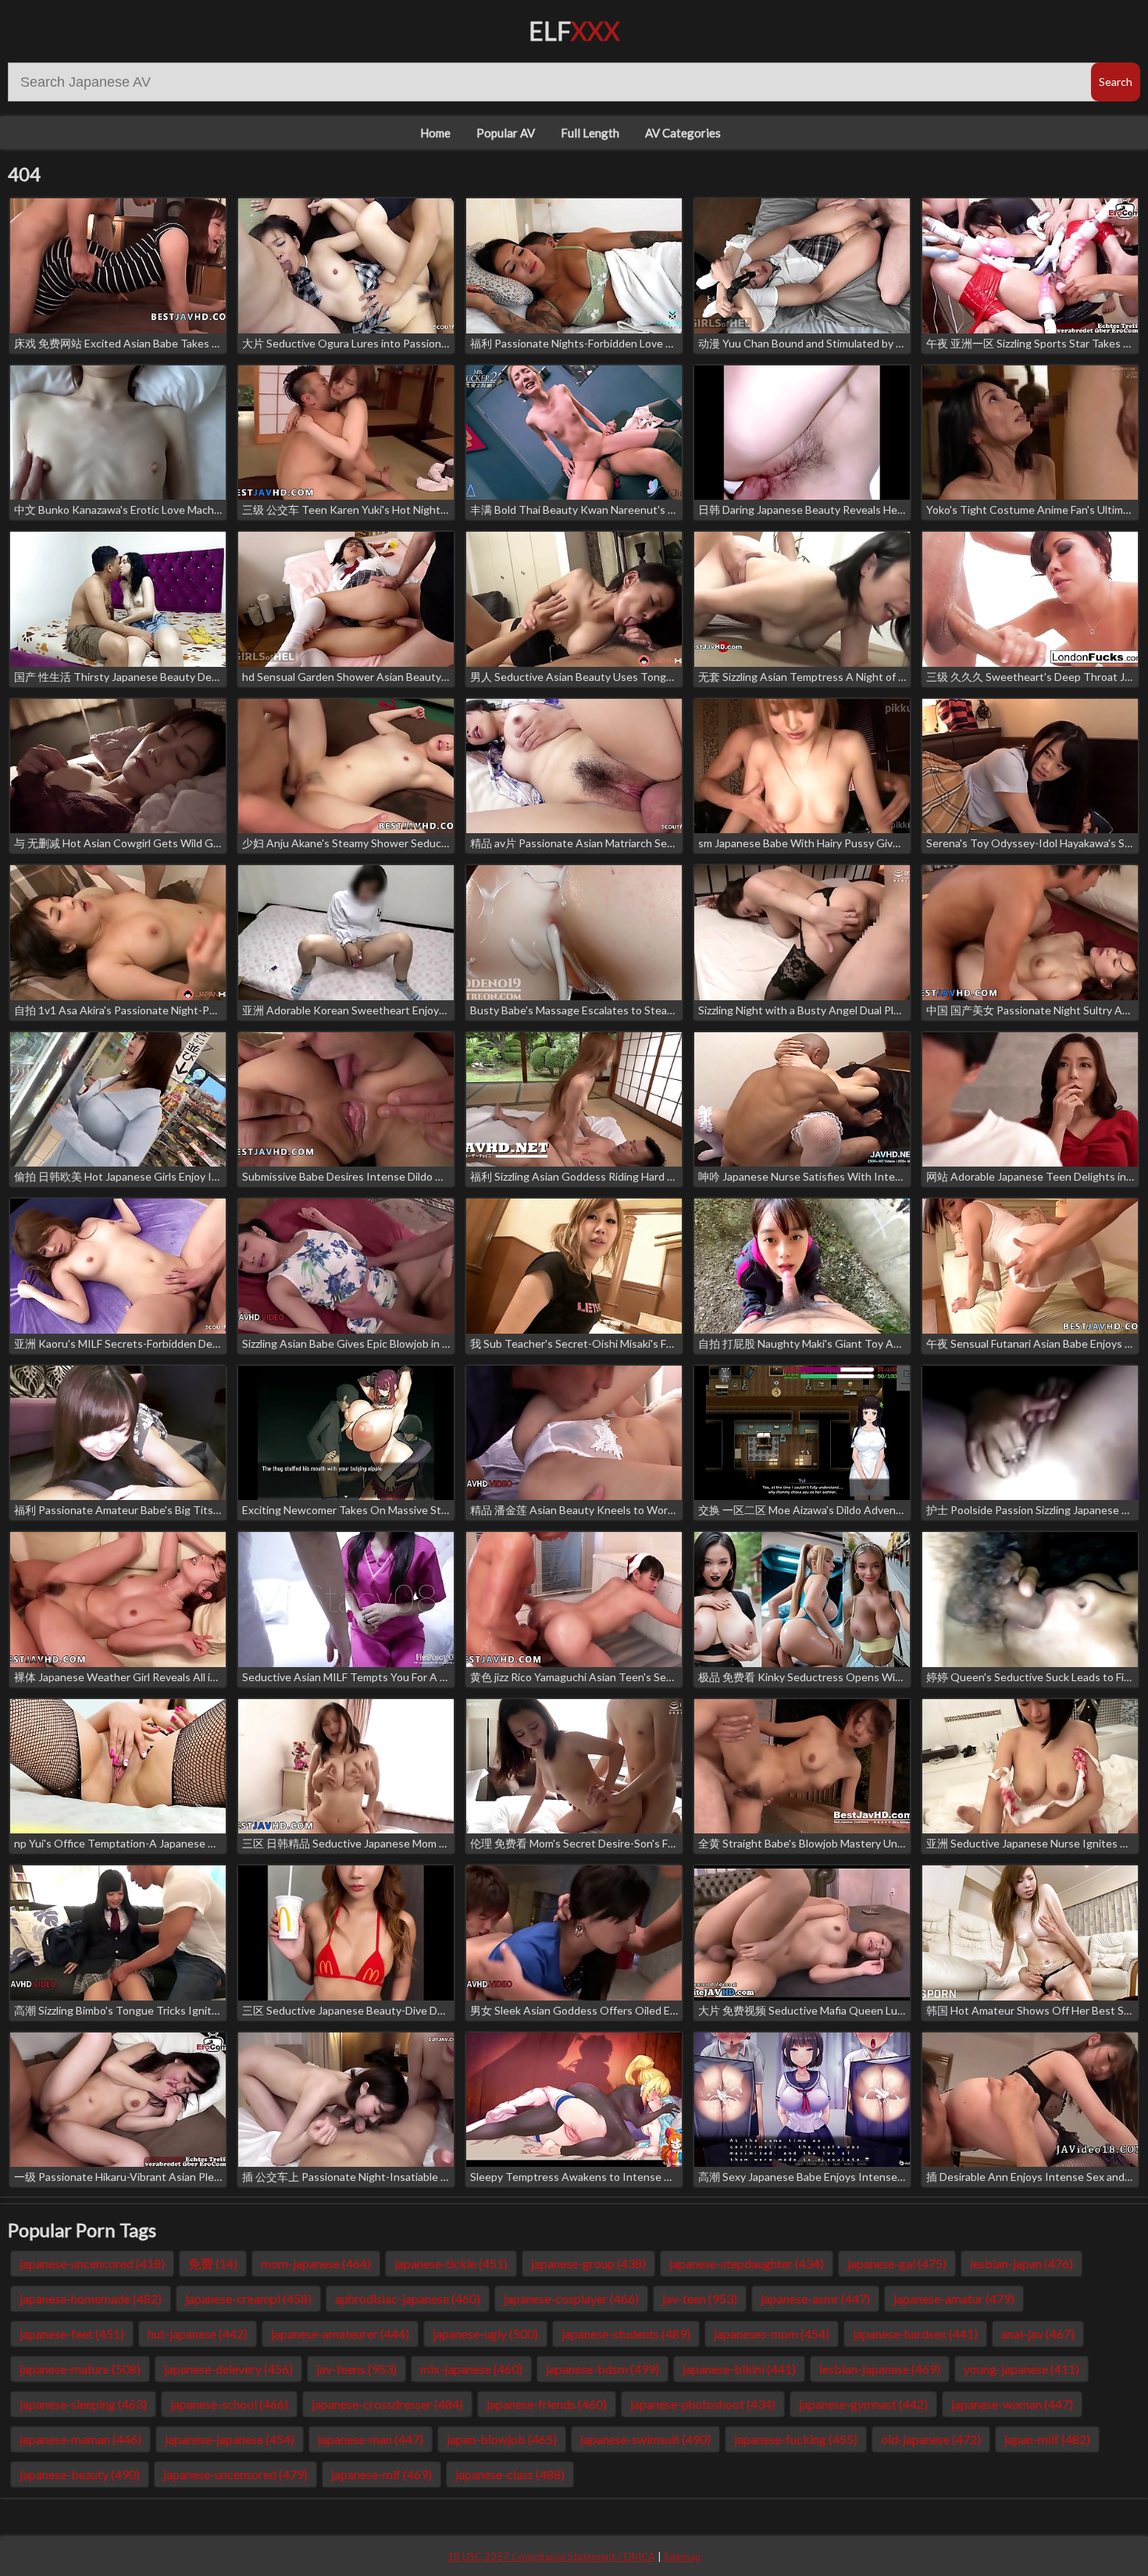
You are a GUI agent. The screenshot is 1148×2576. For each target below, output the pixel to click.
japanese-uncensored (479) (235, 2474)
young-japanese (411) (1021, 2369)
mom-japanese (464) (316, 2263)
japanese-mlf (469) (381, 2474)
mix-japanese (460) (471, 2369)
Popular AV (506, 133)
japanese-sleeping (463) (83, 2404)
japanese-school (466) (229, 2404)
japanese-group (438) (588, 2263)
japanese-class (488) (510, 2474)
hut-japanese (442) (198, 2334)
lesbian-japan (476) (1021, 2263)
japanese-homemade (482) (91, 2298)
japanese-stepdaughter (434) (747, 2263)
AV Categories (683, 133)
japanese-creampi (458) (248, 2298)
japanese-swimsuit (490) (645, 2439)
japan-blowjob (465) (502, 2439)
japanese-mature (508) (80, 2369)
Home (435, 133)
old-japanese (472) (931, 2439)
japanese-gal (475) (897, 2263)
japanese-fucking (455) (796, 2439)
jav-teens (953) (357, 2369)
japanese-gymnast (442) (863, 2404)
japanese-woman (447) (1012, 2404)
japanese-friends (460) (547, 2404)
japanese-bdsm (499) (603, 2369)
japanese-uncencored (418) (92, 2263)
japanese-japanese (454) (230, 2439)
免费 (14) (213, 2263)
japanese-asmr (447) (815, 2298)
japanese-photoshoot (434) (703, 2404)
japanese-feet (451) (72, 2334)
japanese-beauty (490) (80, 2474)
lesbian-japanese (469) (880, 2369)
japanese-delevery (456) (228, 2369)
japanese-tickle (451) (451, 2263)
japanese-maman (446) (80, 2439)
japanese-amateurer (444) (340, 2334)
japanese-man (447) (371, 2439)
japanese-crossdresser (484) (387, 2404)
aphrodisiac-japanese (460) (408, 2298)
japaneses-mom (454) (772, 2334)
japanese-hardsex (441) (915, 2334)
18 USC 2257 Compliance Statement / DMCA (551, 2556)
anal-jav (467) (1038, 2334)
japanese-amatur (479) (954, 2298)
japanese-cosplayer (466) (571, 2298)
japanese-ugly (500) (485, 2334)
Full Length (590, 133)
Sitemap (683, 2556)
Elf (574, 31)
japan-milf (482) (1047, 2439)
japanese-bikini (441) (739, 2369)
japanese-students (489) (626, 2334)
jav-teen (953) (700, 2298)
